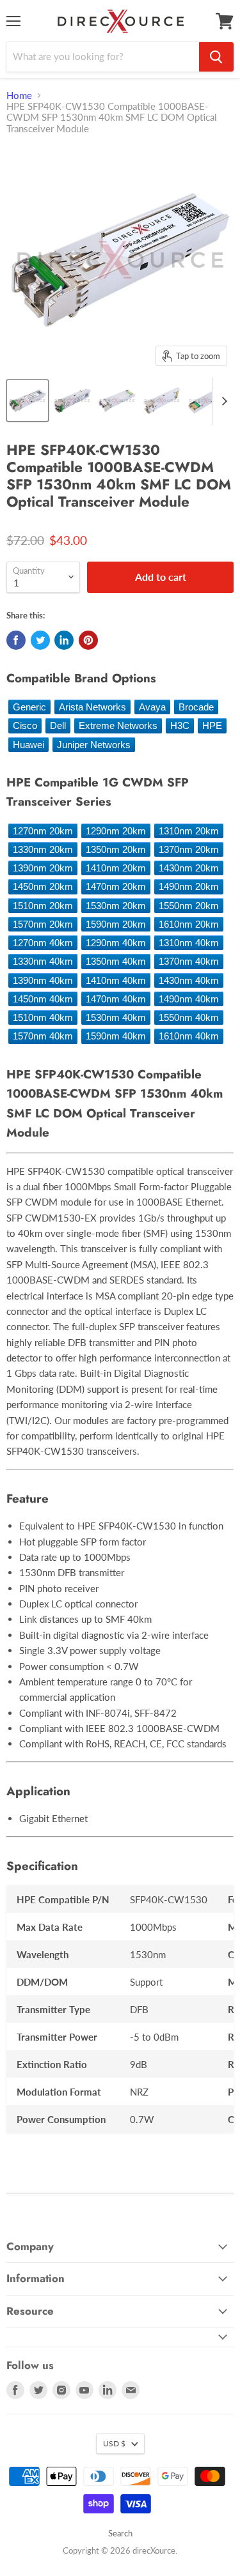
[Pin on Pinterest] (88, 640)
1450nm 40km (43, 999)
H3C (180, 725)
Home (19, 96)
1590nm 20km (116, 924)
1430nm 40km (189, 980)
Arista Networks (92, 707)
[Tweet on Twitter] (40, 640)
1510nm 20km (43, 906)
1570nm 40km (43, 1036)
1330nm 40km (43, 961)
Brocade (196, 707)
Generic (29, 707)
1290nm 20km (116, 831)
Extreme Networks (118, 725)
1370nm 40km (189, 961)
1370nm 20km (189, 849)
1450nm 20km (43, 886)
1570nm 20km (43, 924)
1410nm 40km (116, 980)
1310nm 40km (189, 943)
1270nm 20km (43, 831)
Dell (58, 725)
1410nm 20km (116, 868)
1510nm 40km (43, 1017)
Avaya (152, 707)
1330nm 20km (43, 849)
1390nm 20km (43, 868)
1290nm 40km (116, 943)
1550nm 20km (189, 906)
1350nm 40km (116, 961)
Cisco (25, 725)
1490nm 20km (189, 886)
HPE (212, 725)
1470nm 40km (116, 999)
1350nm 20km (116, 849)
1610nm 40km (189, 1036)
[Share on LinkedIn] (64, 640)
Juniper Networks (94, 745)
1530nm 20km (116, 906)
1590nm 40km (116, 1036)
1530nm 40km (116, 1017)
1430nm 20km (189, 868)
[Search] (216, 57)
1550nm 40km (189, 1017)
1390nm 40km (43, 980)
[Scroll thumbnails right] (222, 401)
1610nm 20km (189, 924)
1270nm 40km (43, 943)
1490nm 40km (189, 999)
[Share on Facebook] (16, 640)
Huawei (28, 745)
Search (120, 2533)
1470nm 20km (116, 886)
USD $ (114, 2443)
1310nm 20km (189, 831)
